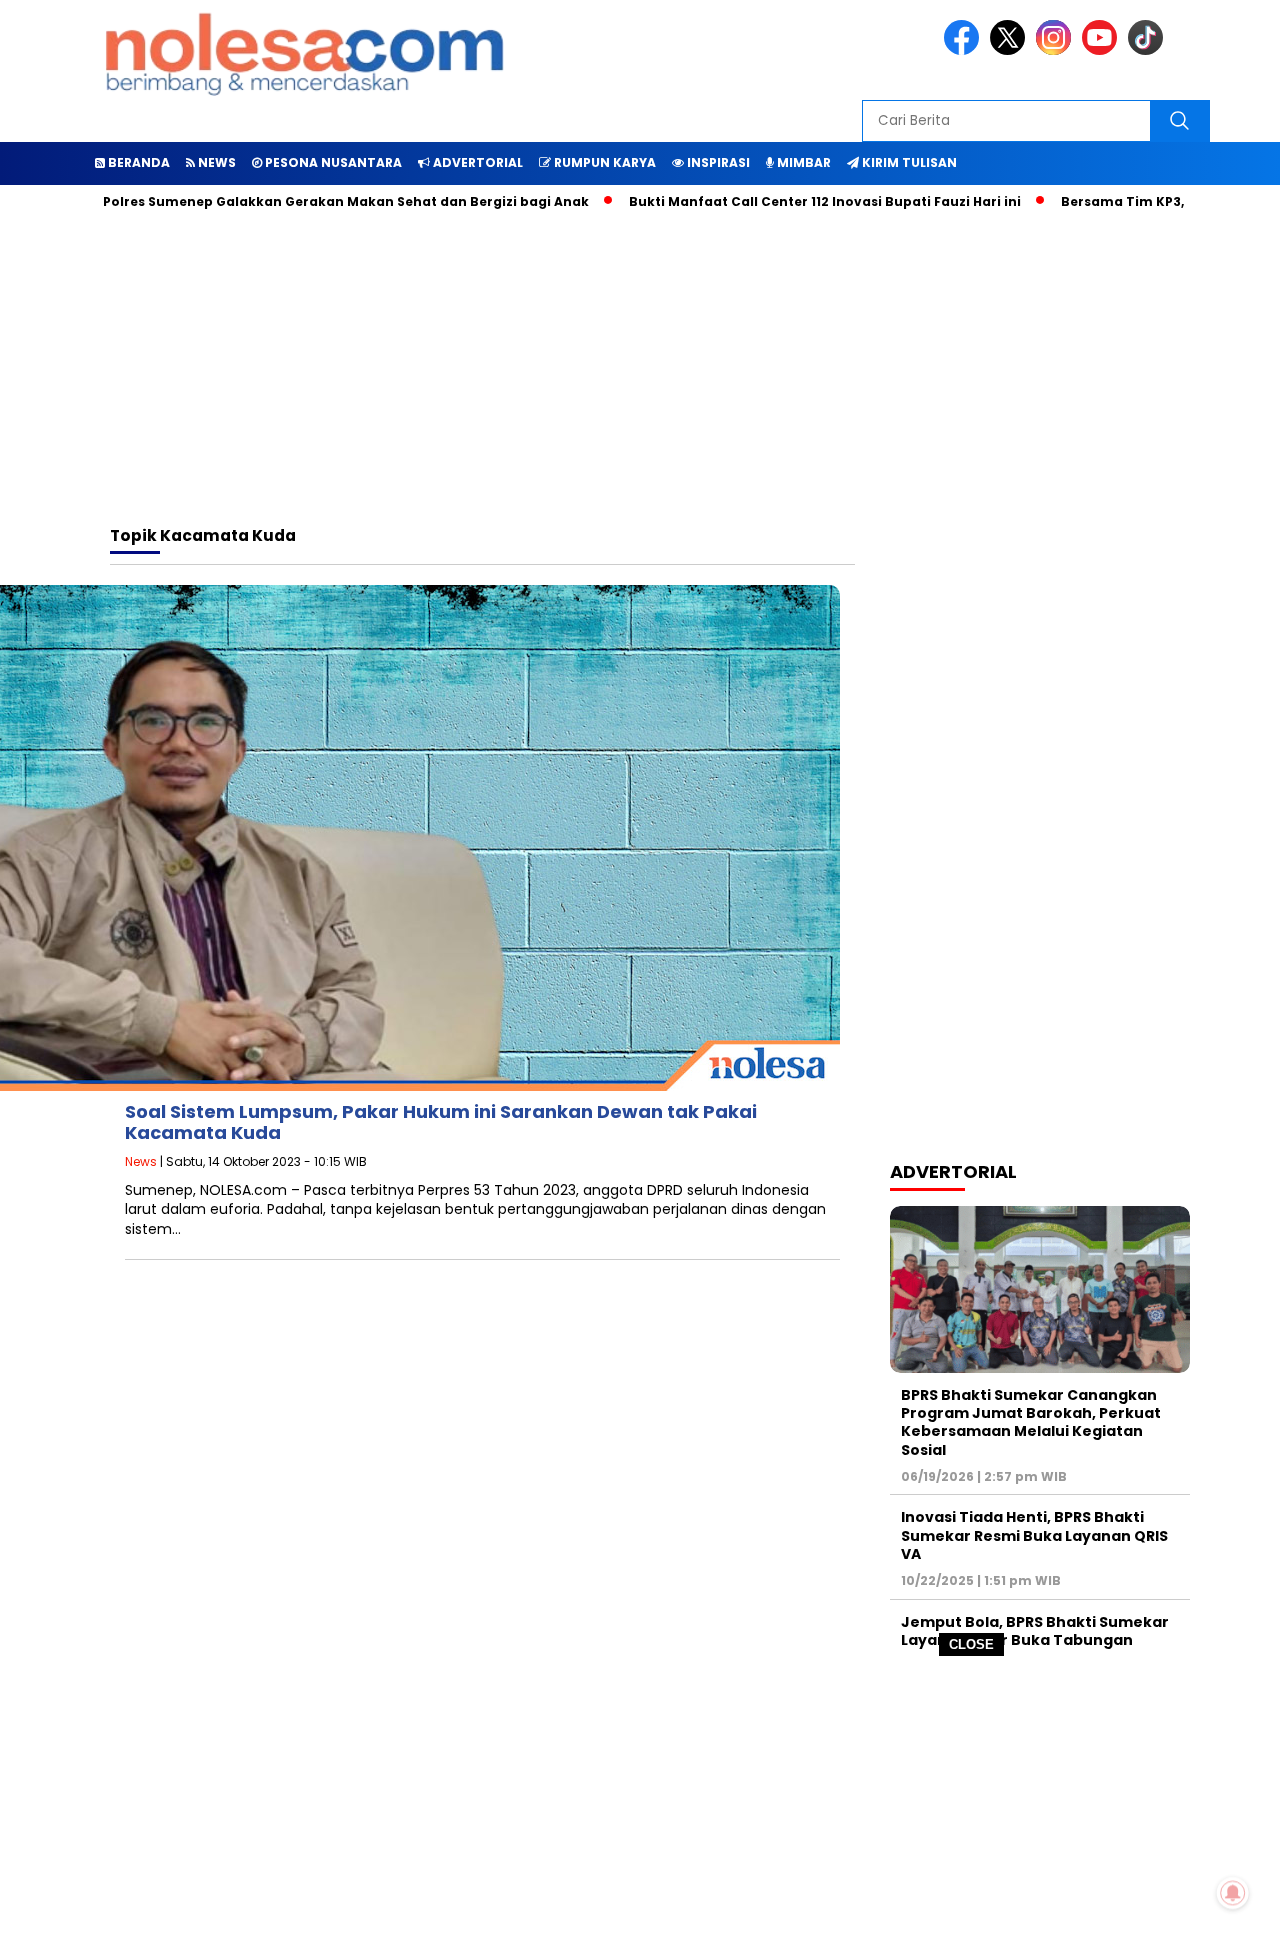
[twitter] (1011, 50)
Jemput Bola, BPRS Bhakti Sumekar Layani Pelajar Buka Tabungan (1035, 1631)
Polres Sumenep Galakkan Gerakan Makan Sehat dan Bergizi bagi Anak (303, 201)
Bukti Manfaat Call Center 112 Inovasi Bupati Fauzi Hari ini (782, 201)
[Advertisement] (640, 1797)
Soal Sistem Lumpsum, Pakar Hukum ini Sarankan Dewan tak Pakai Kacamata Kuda (441, 1122)
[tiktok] (1149, 50)
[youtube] (1103, 50)
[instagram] (1057, 50)
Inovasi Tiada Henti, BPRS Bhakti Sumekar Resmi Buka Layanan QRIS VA (1034, 1535)
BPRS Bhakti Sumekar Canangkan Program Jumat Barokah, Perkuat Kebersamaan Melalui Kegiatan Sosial (1031, 1422)
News (141, 1161)
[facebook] (965, 50)
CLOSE (971, 1644)
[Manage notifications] (1233, 1893)
